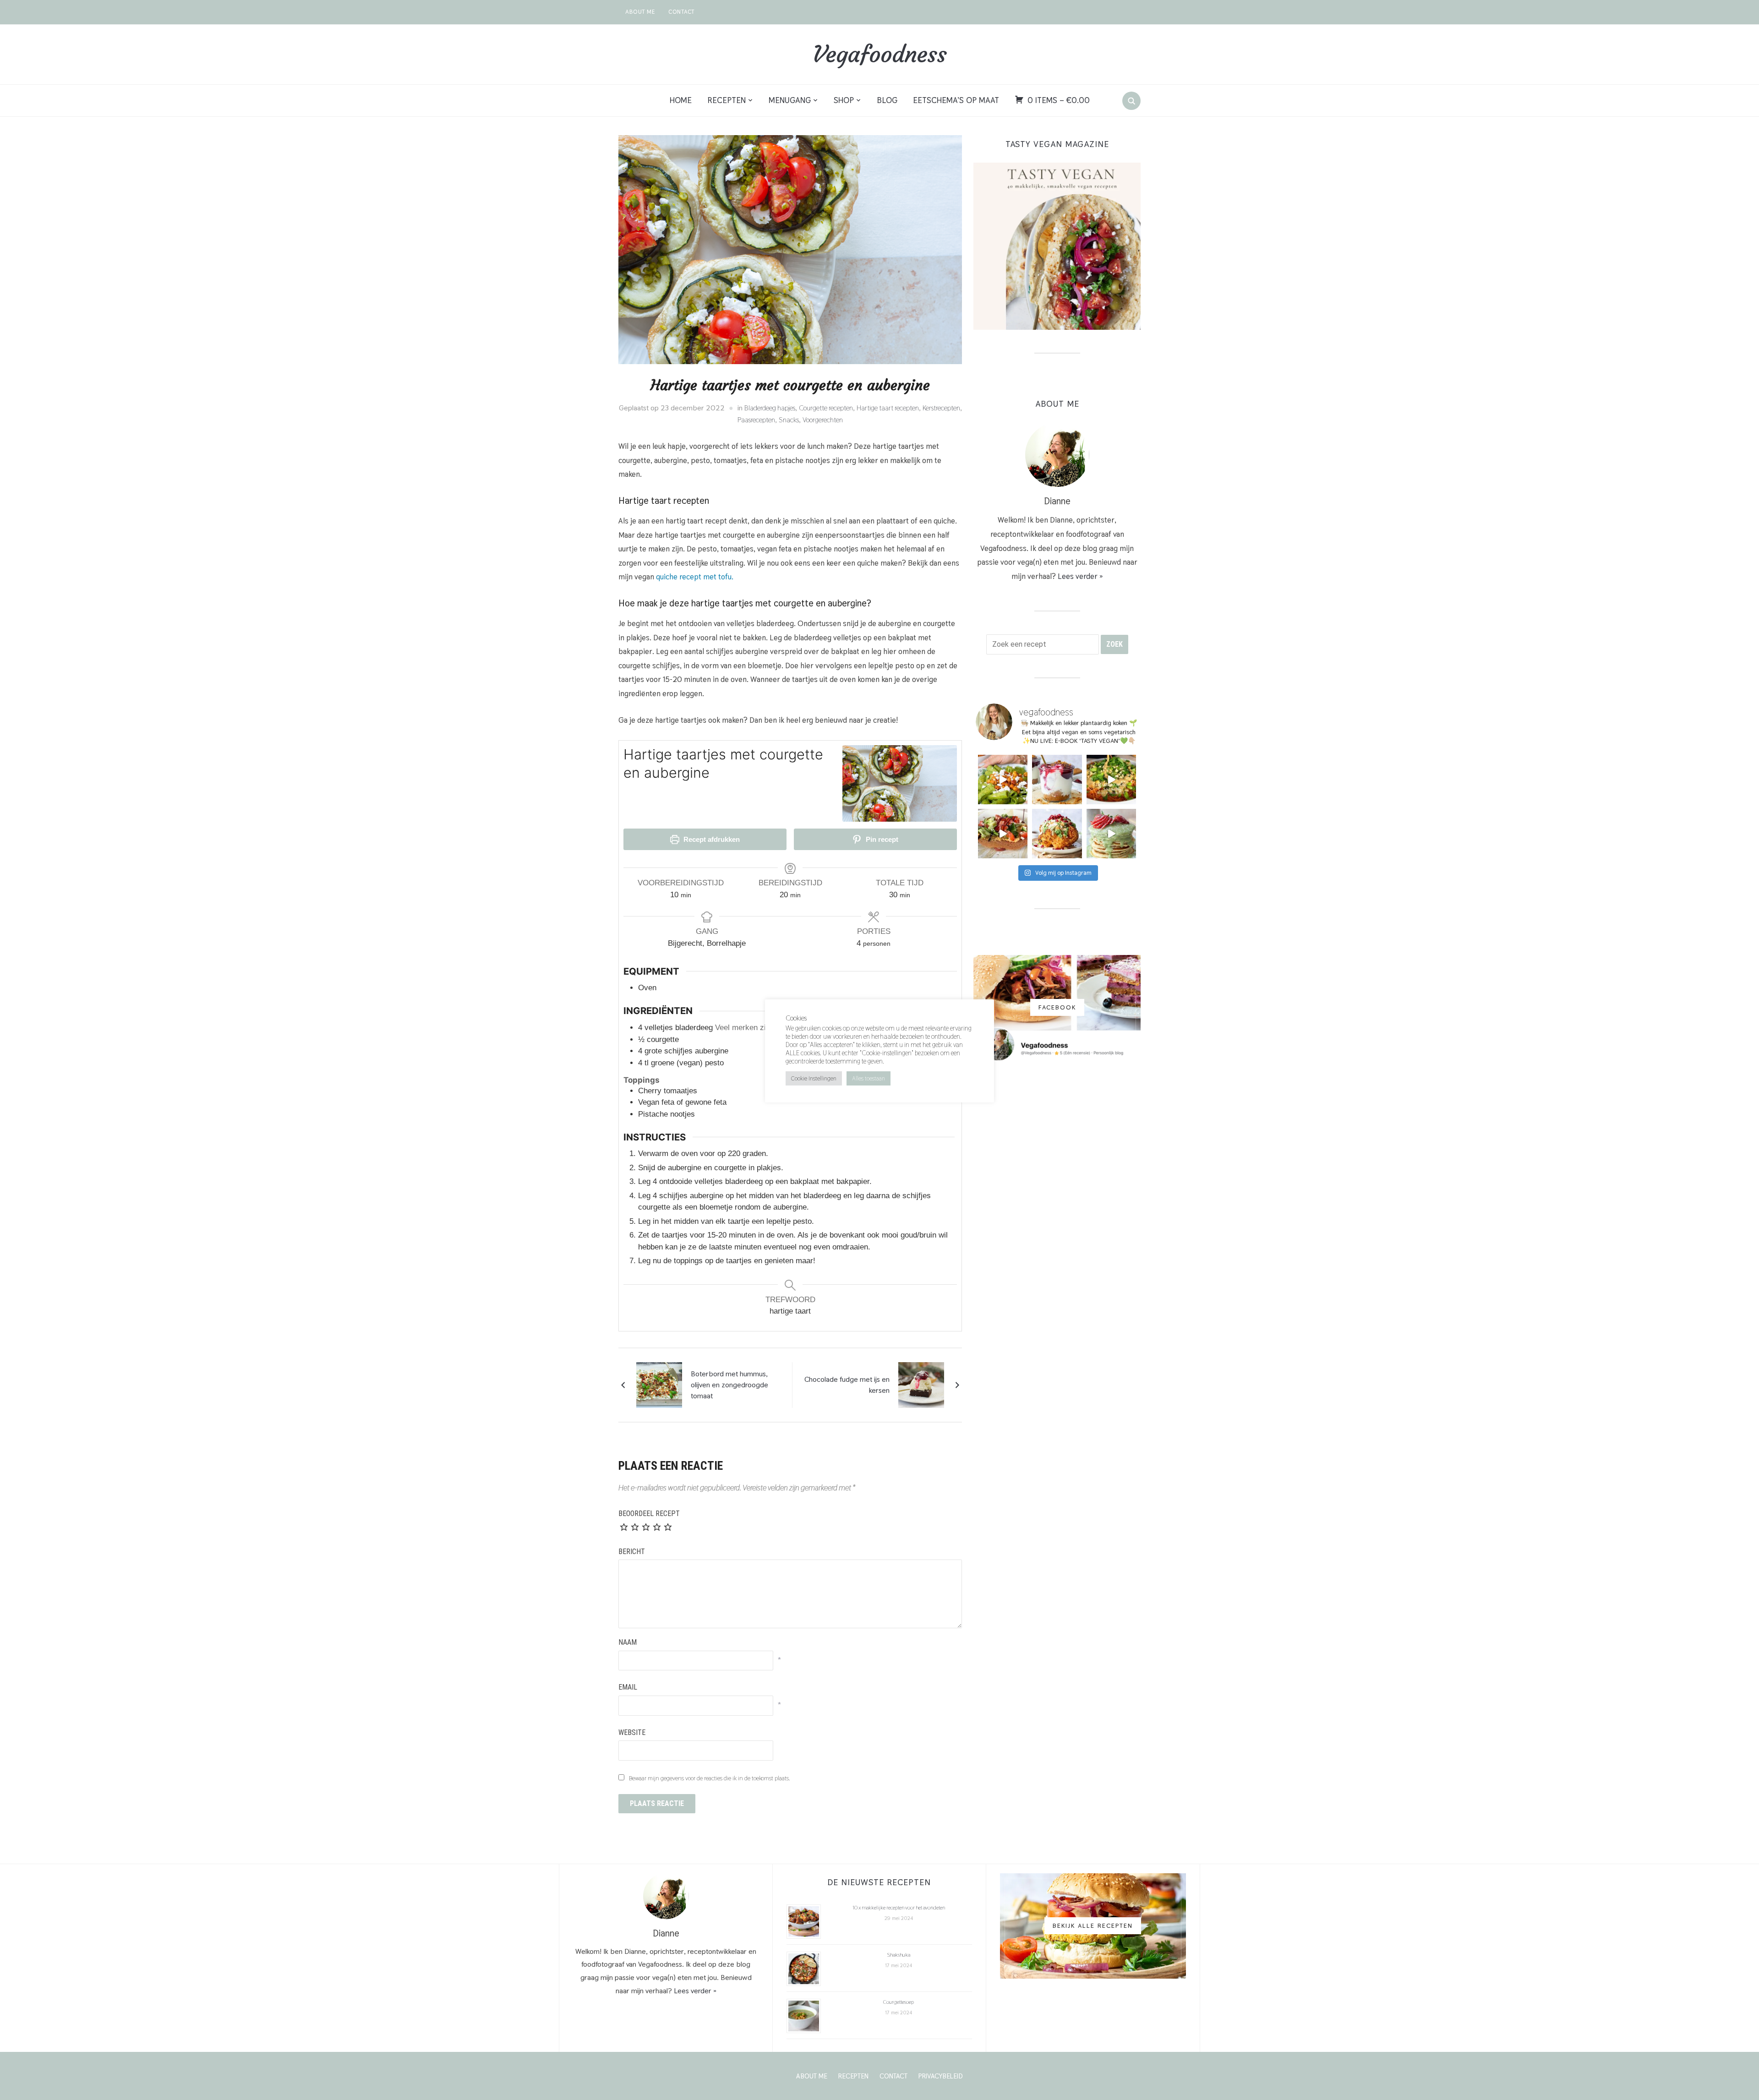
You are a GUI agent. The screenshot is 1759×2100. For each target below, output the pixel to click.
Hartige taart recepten (888, 408)
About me (640, 12)
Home (681, 100)
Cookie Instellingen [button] (814, 1078)
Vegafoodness (879, 54)
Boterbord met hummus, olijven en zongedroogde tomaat (729, 1385)
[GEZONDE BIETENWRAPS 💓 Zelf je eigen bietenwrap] (1003, 834)
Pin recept (881, 839)
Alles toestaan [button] (869, 1078)
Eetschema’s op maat (956, 100)
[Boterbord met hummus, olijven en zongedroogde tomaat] (659, 1384)
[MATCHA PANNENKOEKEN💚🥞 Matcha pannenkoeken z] (1111, 834)
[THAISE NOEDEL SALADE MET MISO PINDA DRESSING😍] (1111, 780)
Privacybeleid (941, 2076)
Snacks (789, 420)
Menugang (790, 100)
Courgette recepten (826, 408)
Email (628, 1687)
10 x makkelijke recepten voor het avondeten (899, 1908)
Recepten (727, 100)
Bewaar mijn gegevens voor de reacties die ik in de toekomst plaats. (710, 1778)
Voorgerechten (823, 420)
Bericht (632, 1552)
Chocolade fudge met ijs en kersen (847, 1385)
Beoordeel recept (649, 1514)
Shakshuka (899, 1955)
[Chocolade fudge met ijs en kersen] (921, 1384)
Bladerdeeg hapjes (770, 408)
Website (632, 1732)
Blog (887, 100)
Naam (628, 1642)
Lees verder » (1080, 576)
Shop (844, 100)
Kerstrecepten (941, 408)
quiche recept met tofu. (695, 577)
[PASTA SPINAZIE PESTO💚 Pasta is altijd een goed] (1003, 780)
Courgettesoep (899, 2002)
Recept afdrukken (711, 839)
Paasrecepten (756, 420)
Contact (682, 12)
